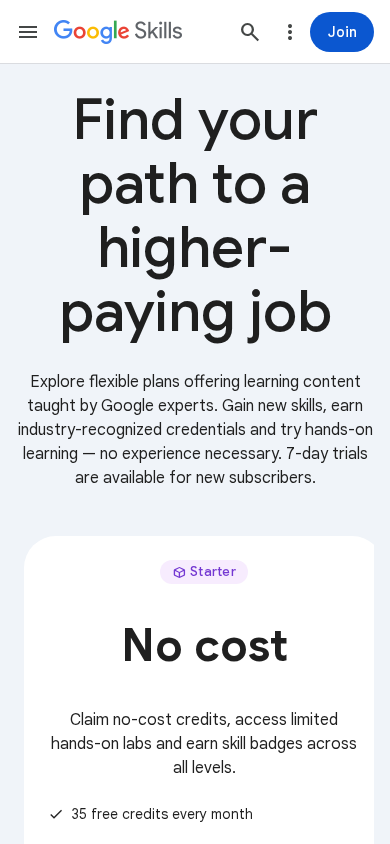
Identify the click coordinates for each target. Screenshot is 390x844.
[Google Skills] (118, 32)
